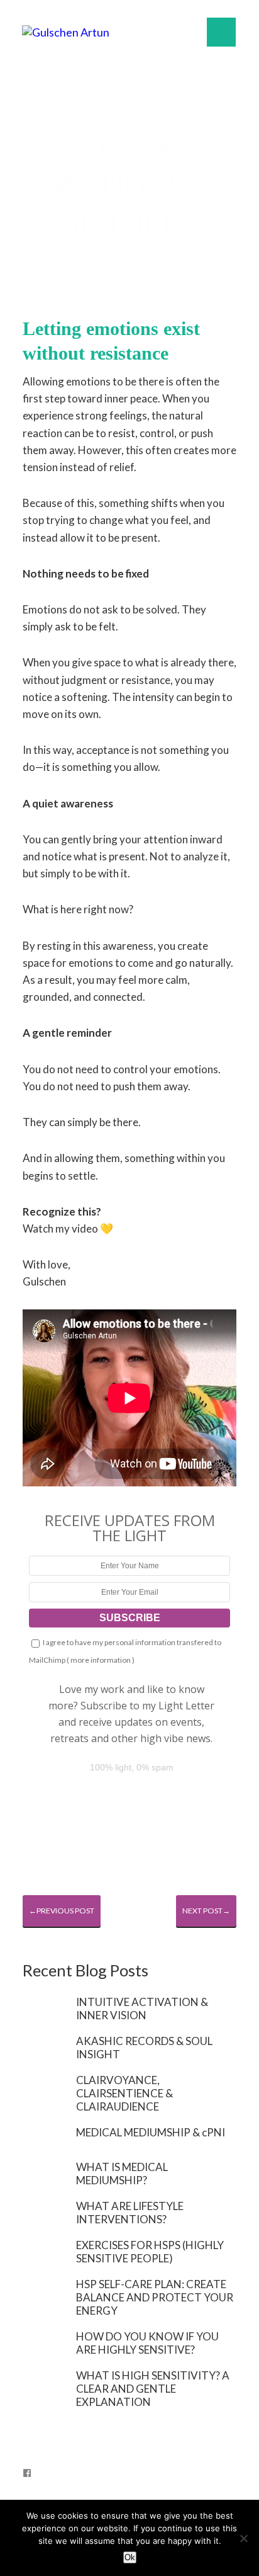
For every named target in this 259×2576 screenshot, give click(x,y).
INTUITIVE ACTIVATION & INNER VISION (142, 2009)
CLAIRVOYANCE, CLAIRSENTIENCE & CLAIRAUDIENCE (124, 2093)
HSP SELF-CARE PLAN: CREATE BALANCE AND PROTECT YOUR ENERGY (155, 2297)
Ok (130, 2557)
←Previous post (62, 1911)
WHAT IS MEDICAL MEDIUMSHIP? (122, 2174)
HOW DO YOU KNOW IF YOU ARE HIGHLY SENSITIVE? (147, 2343)
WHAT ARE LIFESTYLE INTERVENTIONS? (130, 2213)
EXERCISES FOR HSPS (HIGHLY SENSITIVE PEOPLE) (150, 2252)
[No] (243, 2538)
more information (101, 1660)
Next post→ (206, 1911)
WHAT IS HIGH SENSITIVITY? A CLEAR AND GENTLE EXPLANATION (153, 2389)
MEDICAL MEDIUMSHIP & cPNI (151, 2132)
